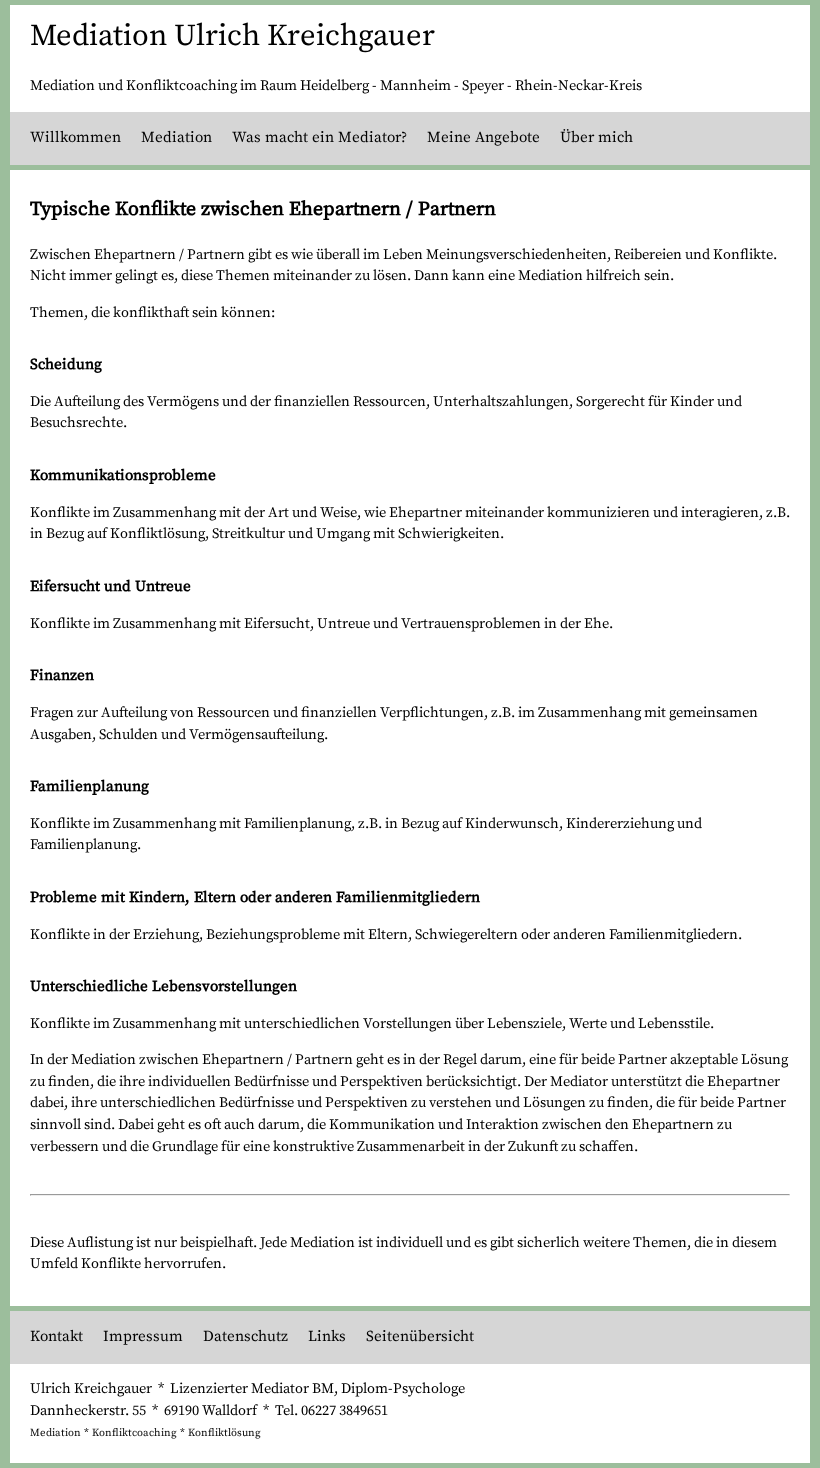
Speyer (483, 86)
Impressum (143, 1336)
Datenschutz (245, 1336)
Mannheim (415, 86)
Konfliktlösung (224, 1433)
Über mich (596, 137)
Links (327, 1336)
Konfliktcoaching (134, 1433)
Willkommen (75, 137)
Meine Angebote (483, 137)
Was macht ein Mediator (316, 137)
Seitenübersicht (420, 1336)
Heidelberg (334, 86)
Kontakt (56, 1336)
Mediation (176, 137)
